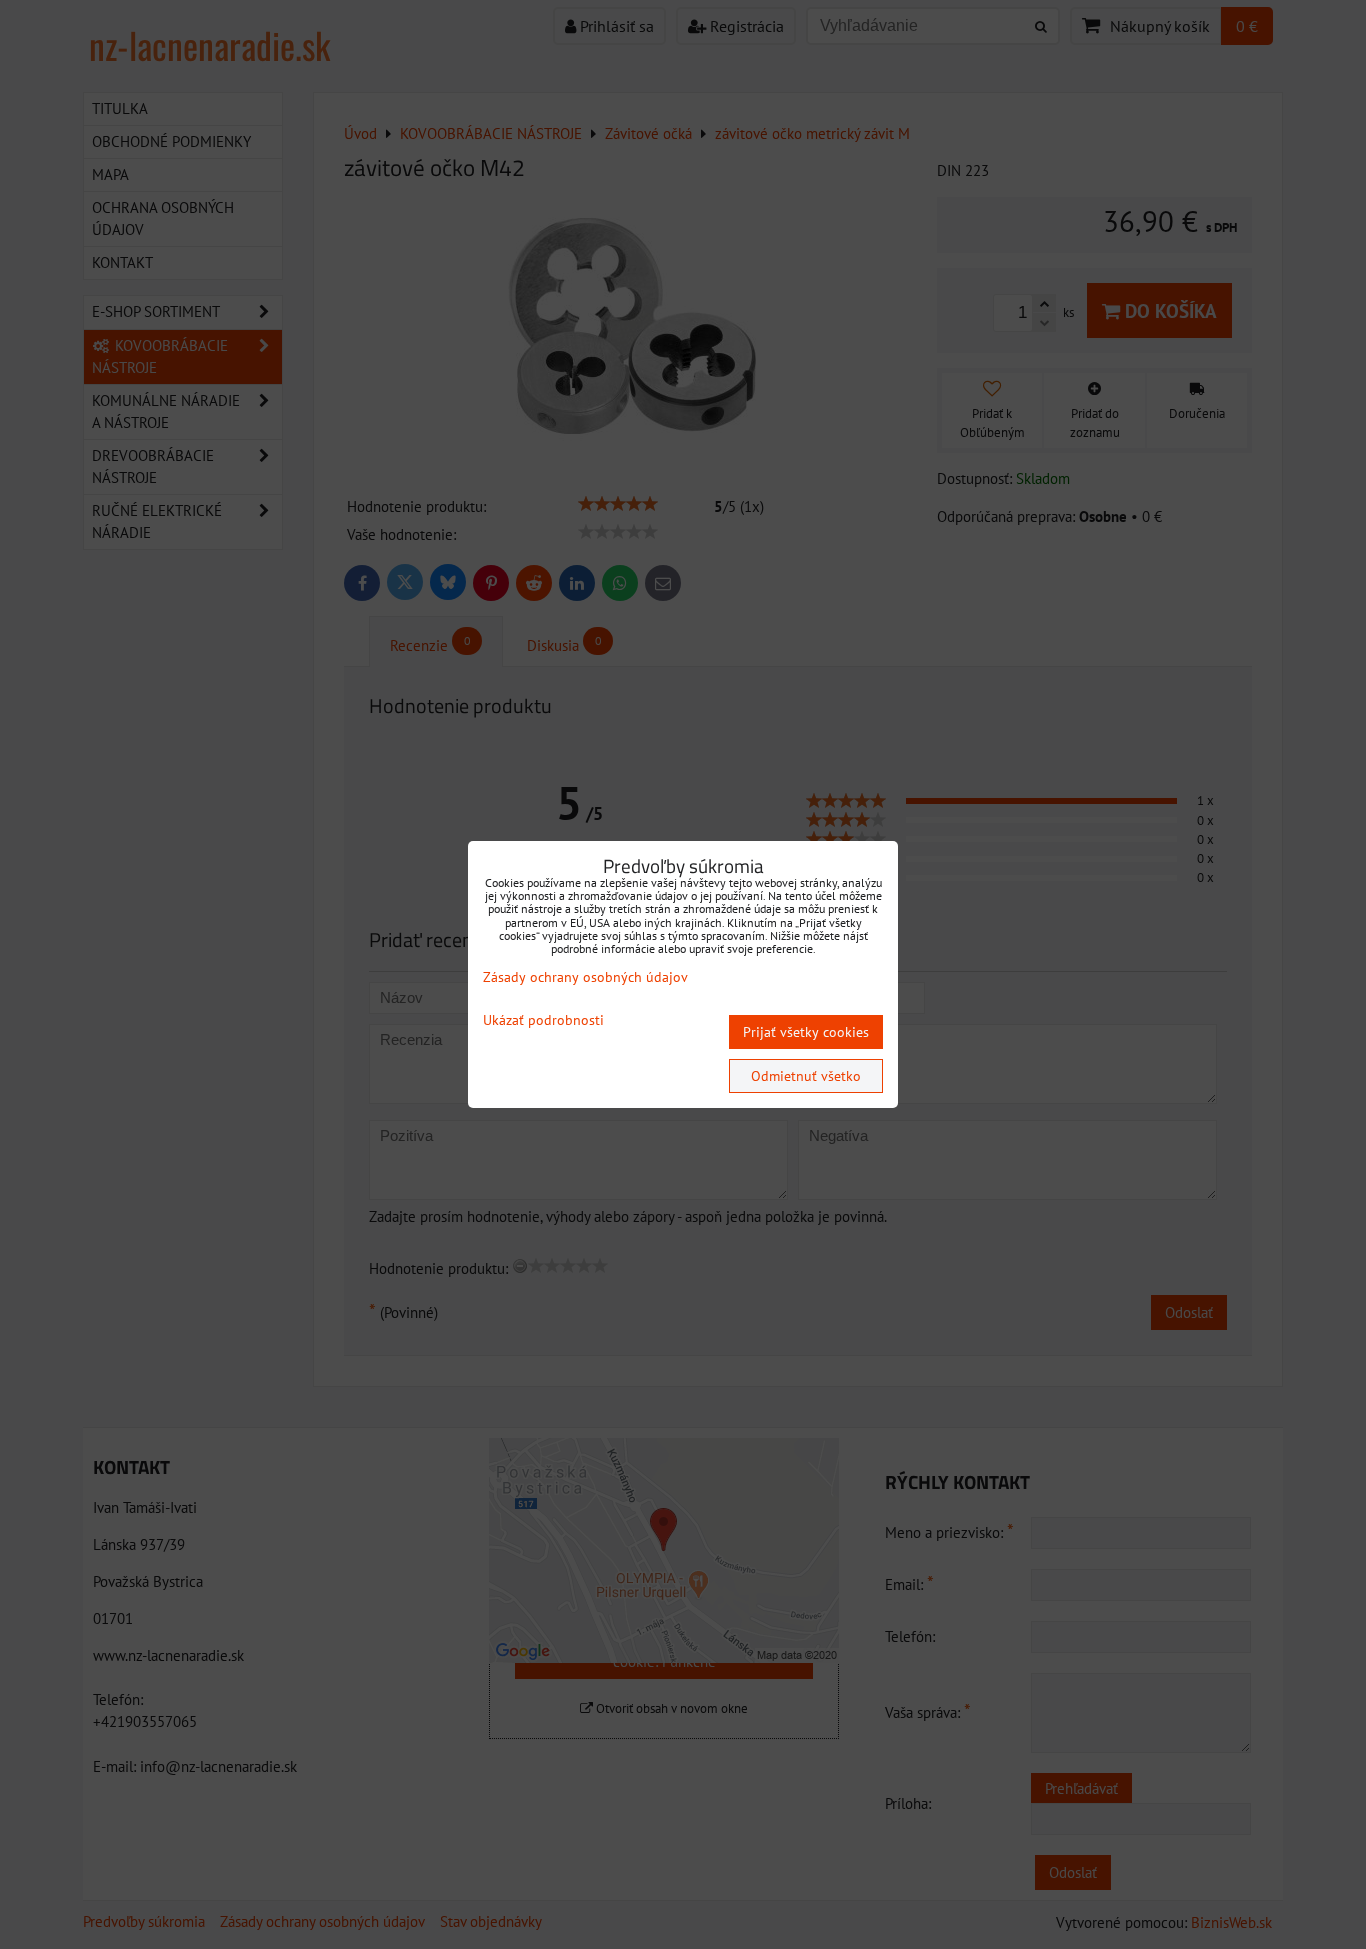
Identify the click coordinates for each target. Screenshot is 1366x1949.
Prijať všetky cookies (806, 1032)
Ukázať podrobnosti (543, 1020)
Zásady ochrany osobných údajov (585, 977)
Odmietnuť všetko (806, 1076)
